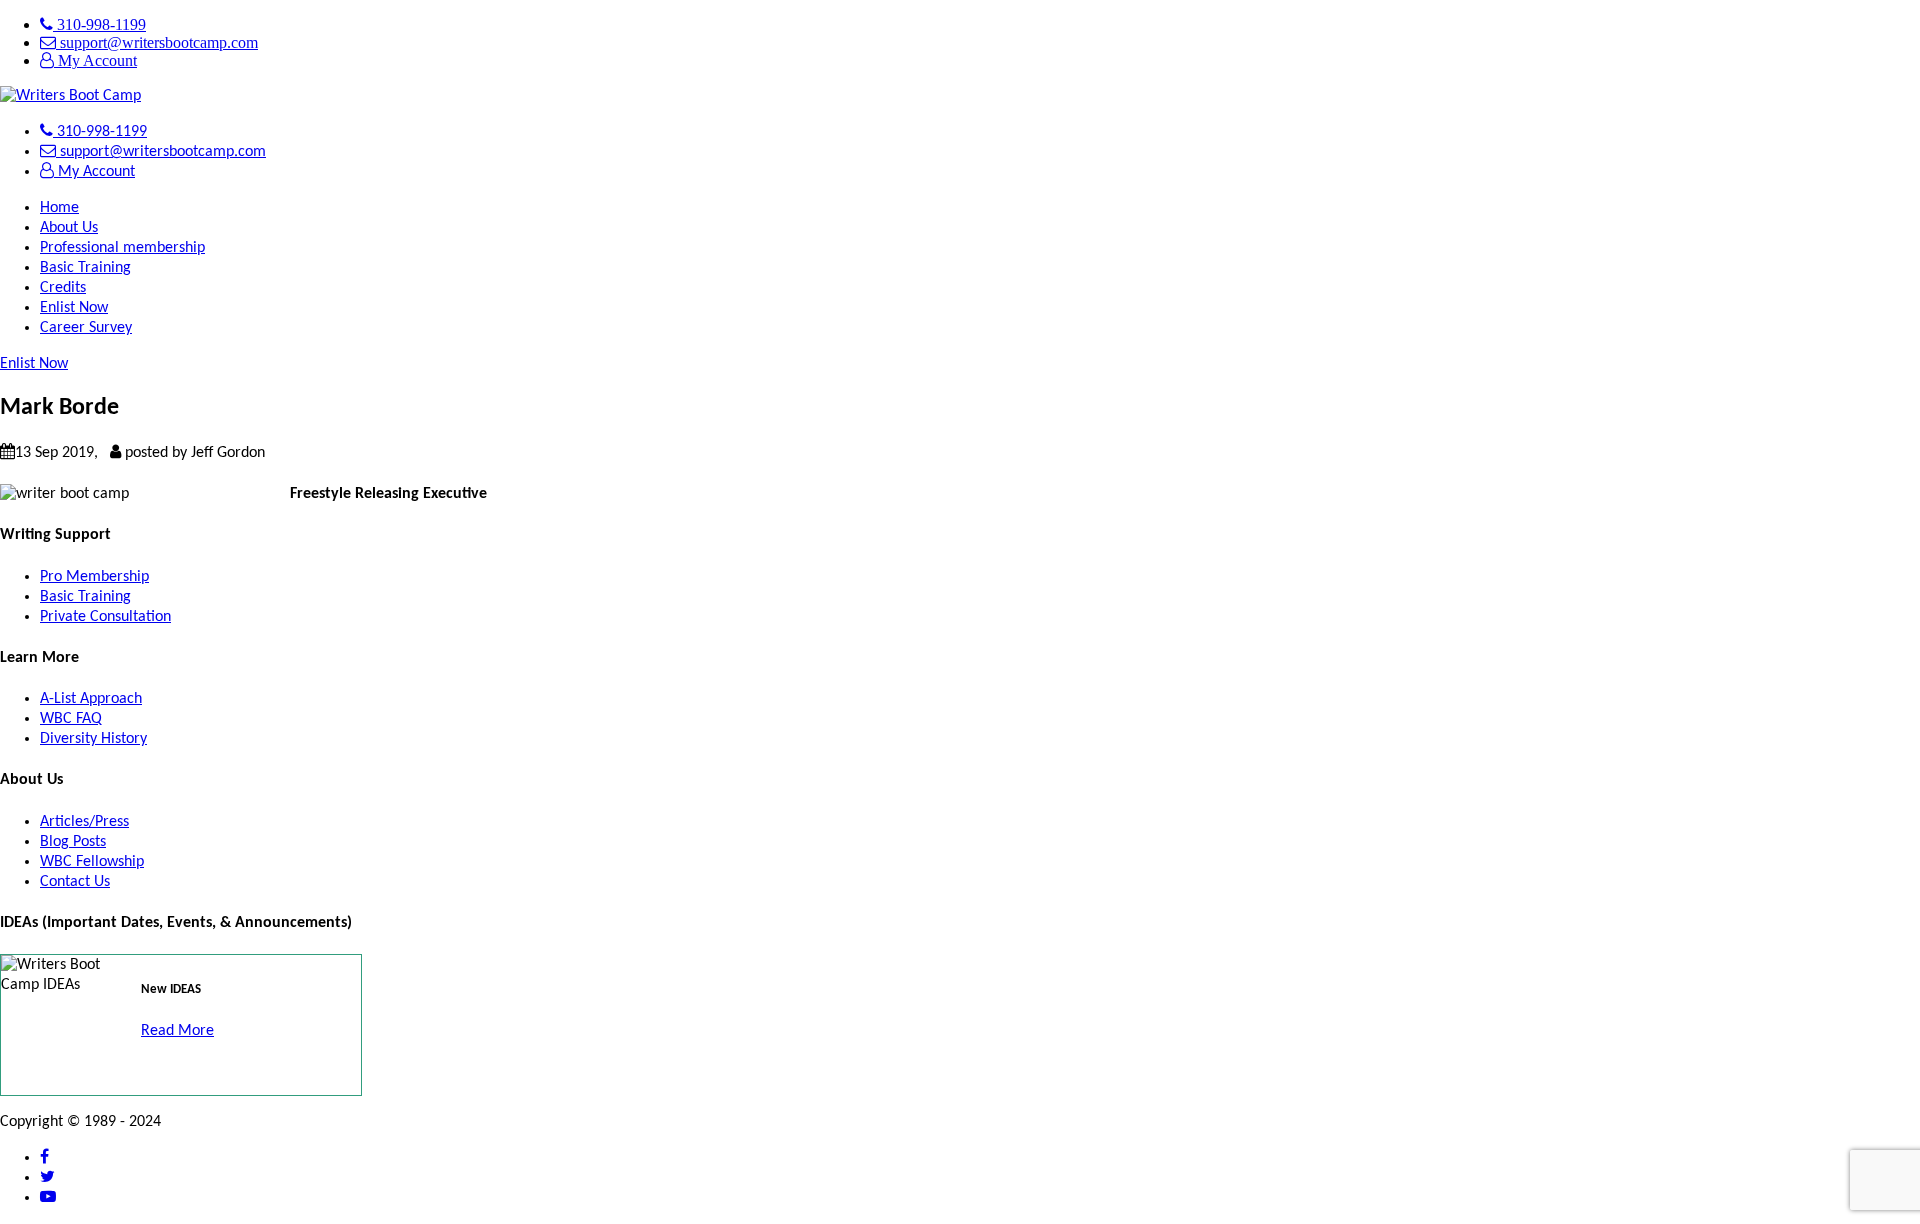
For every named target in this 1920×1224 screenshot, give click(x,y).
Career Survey (86, 328)
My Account (95, 60)
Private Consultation (105, 617)
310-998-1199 (99, 24)
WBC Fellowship (92, 862)
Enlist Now (74, 308)
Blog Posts (73, 842)
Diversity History (93, 739)
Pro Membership (94, 577)
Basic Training (85, 268)
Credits (63, 288)
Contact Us (75, 882)
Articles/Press (84, 822)
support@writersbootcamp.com (157, 42)
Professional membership (122, 248)
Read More (177, 1031)
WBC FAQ (71, 719)
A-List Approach (91, 699)
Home (59, 208)
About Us (69, 228)
